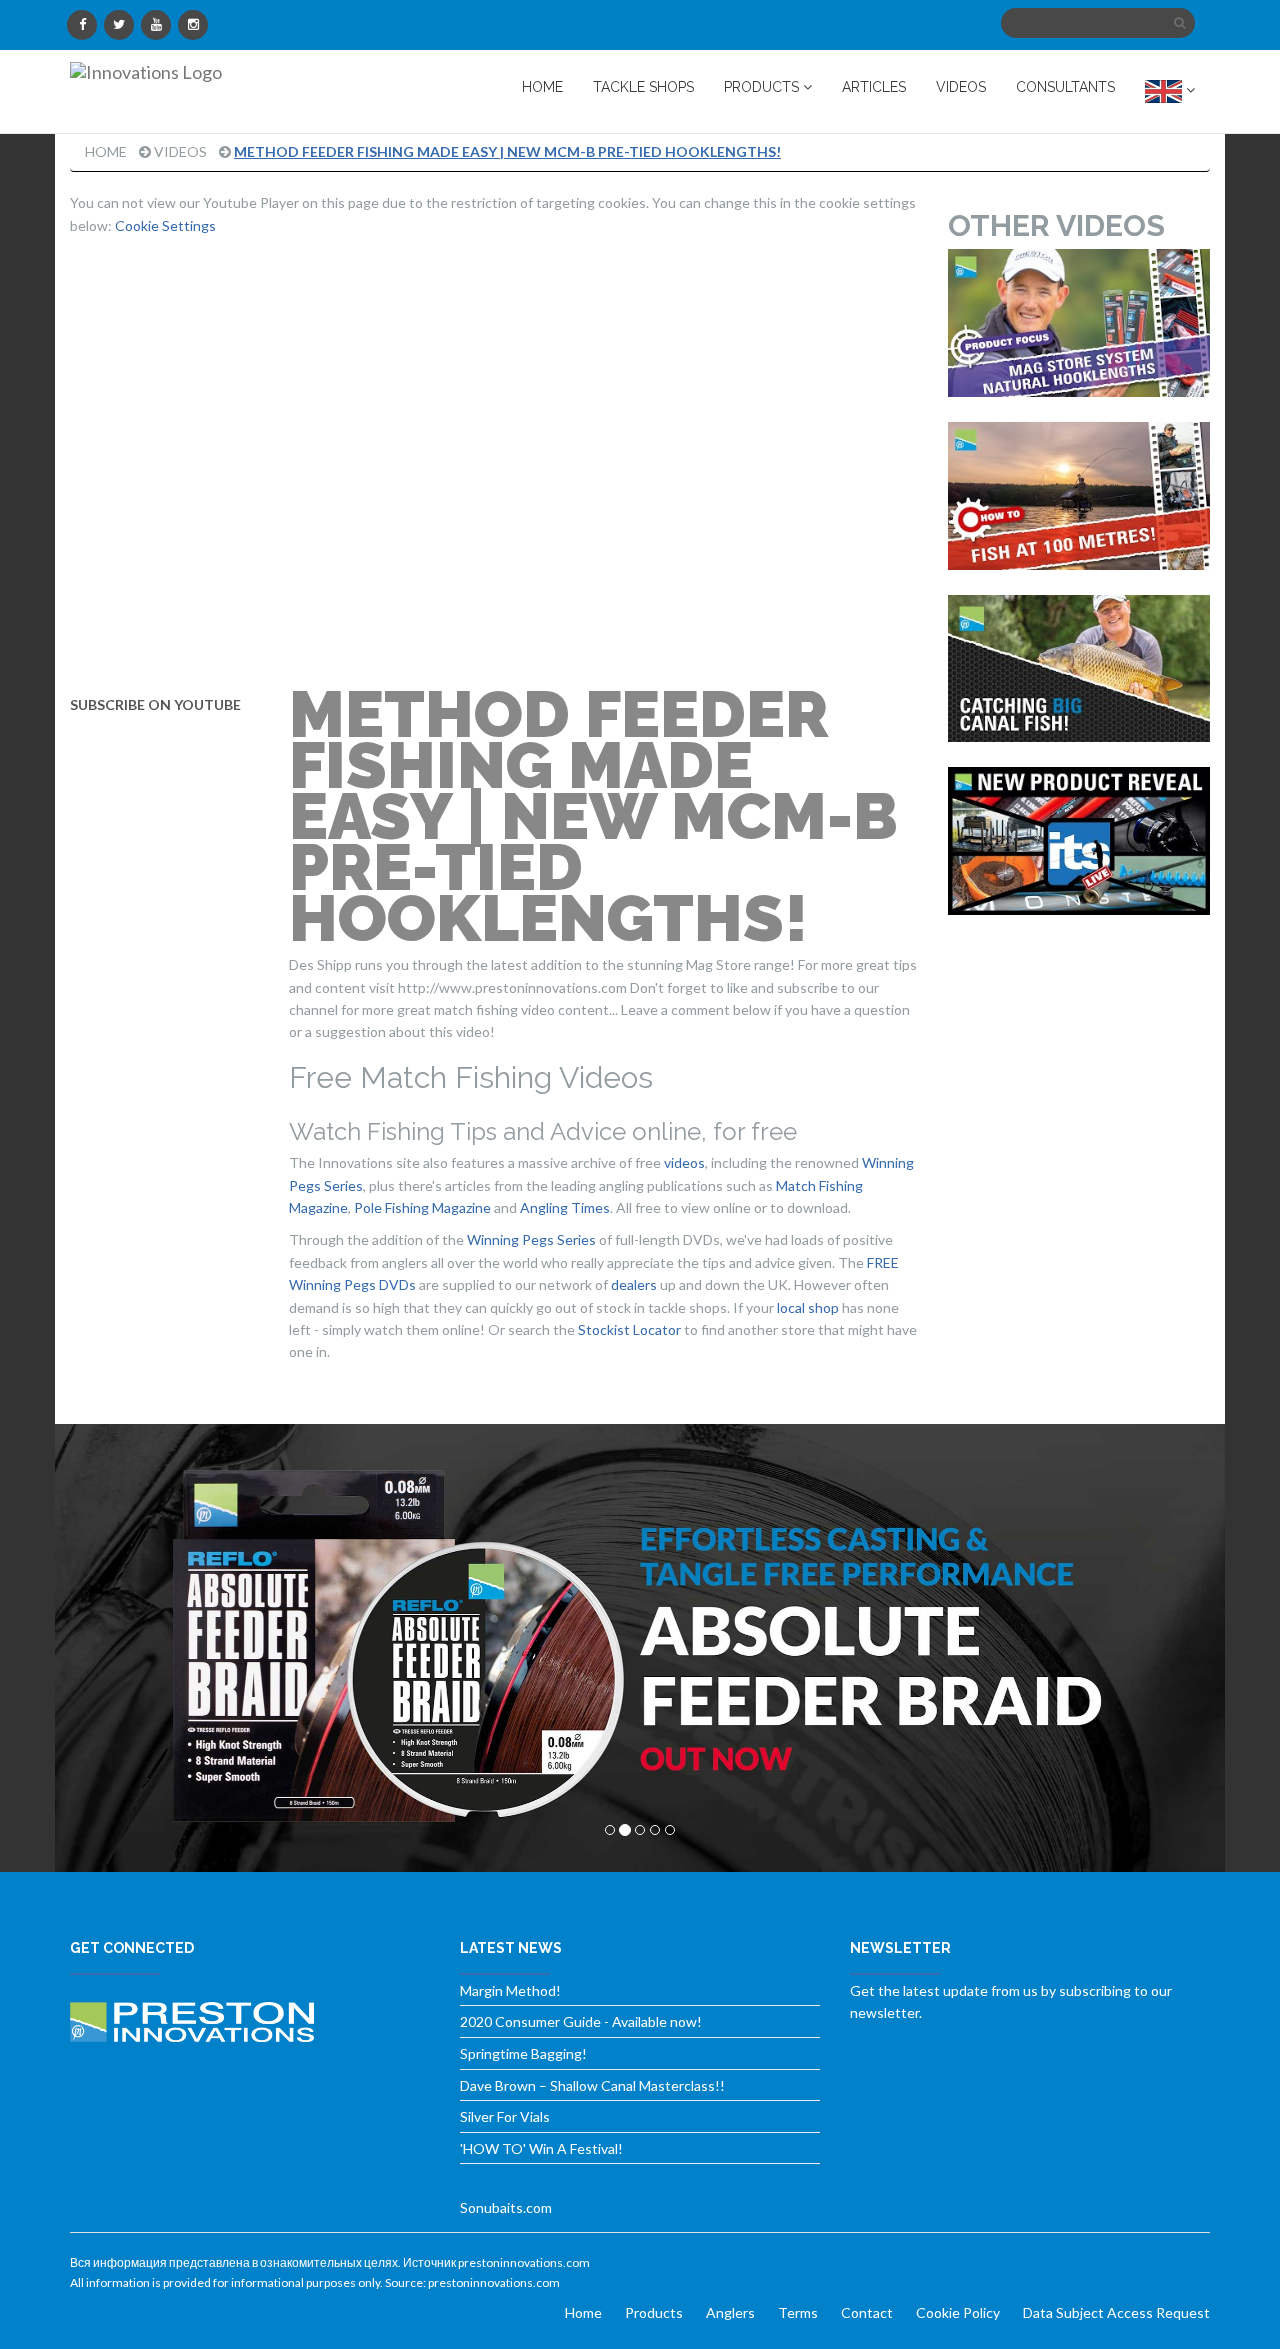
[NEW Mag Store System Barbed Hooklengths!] (1079, 323)
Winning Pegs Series (531, 1239)
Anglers (730, 2312)
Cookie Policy (958, 2312)
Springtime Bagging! (523, 2053)
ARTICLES (874, 87)
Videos (180, 151)
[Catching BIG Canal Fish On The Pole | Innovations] (1079, 669)
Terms (798, 2312)
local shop (808, 1307)
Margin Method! (510, 1990)
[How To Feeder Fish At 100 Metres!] (1079, 496)
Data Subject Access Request (1116, 2312)
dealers (634, 1284)
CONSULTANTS (1065, 87)
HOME (542, 87)
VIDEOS (961, 87)
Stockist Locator (629, 1329)
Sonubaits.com (506, 2207)
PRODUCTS (763, 87)
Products (654, 2312)
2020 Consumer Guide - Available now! (581, 2021)
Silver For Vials (505, 2116)
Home (106, 151)
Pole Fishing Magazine (422, 1207)
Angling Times (565, 1207)
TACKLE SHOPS (643, 87)
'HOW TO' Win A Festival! (541, 2148)
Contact (867, 2312)
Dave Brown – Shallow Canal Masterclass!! (592, 2085)
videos (684, 1162)
